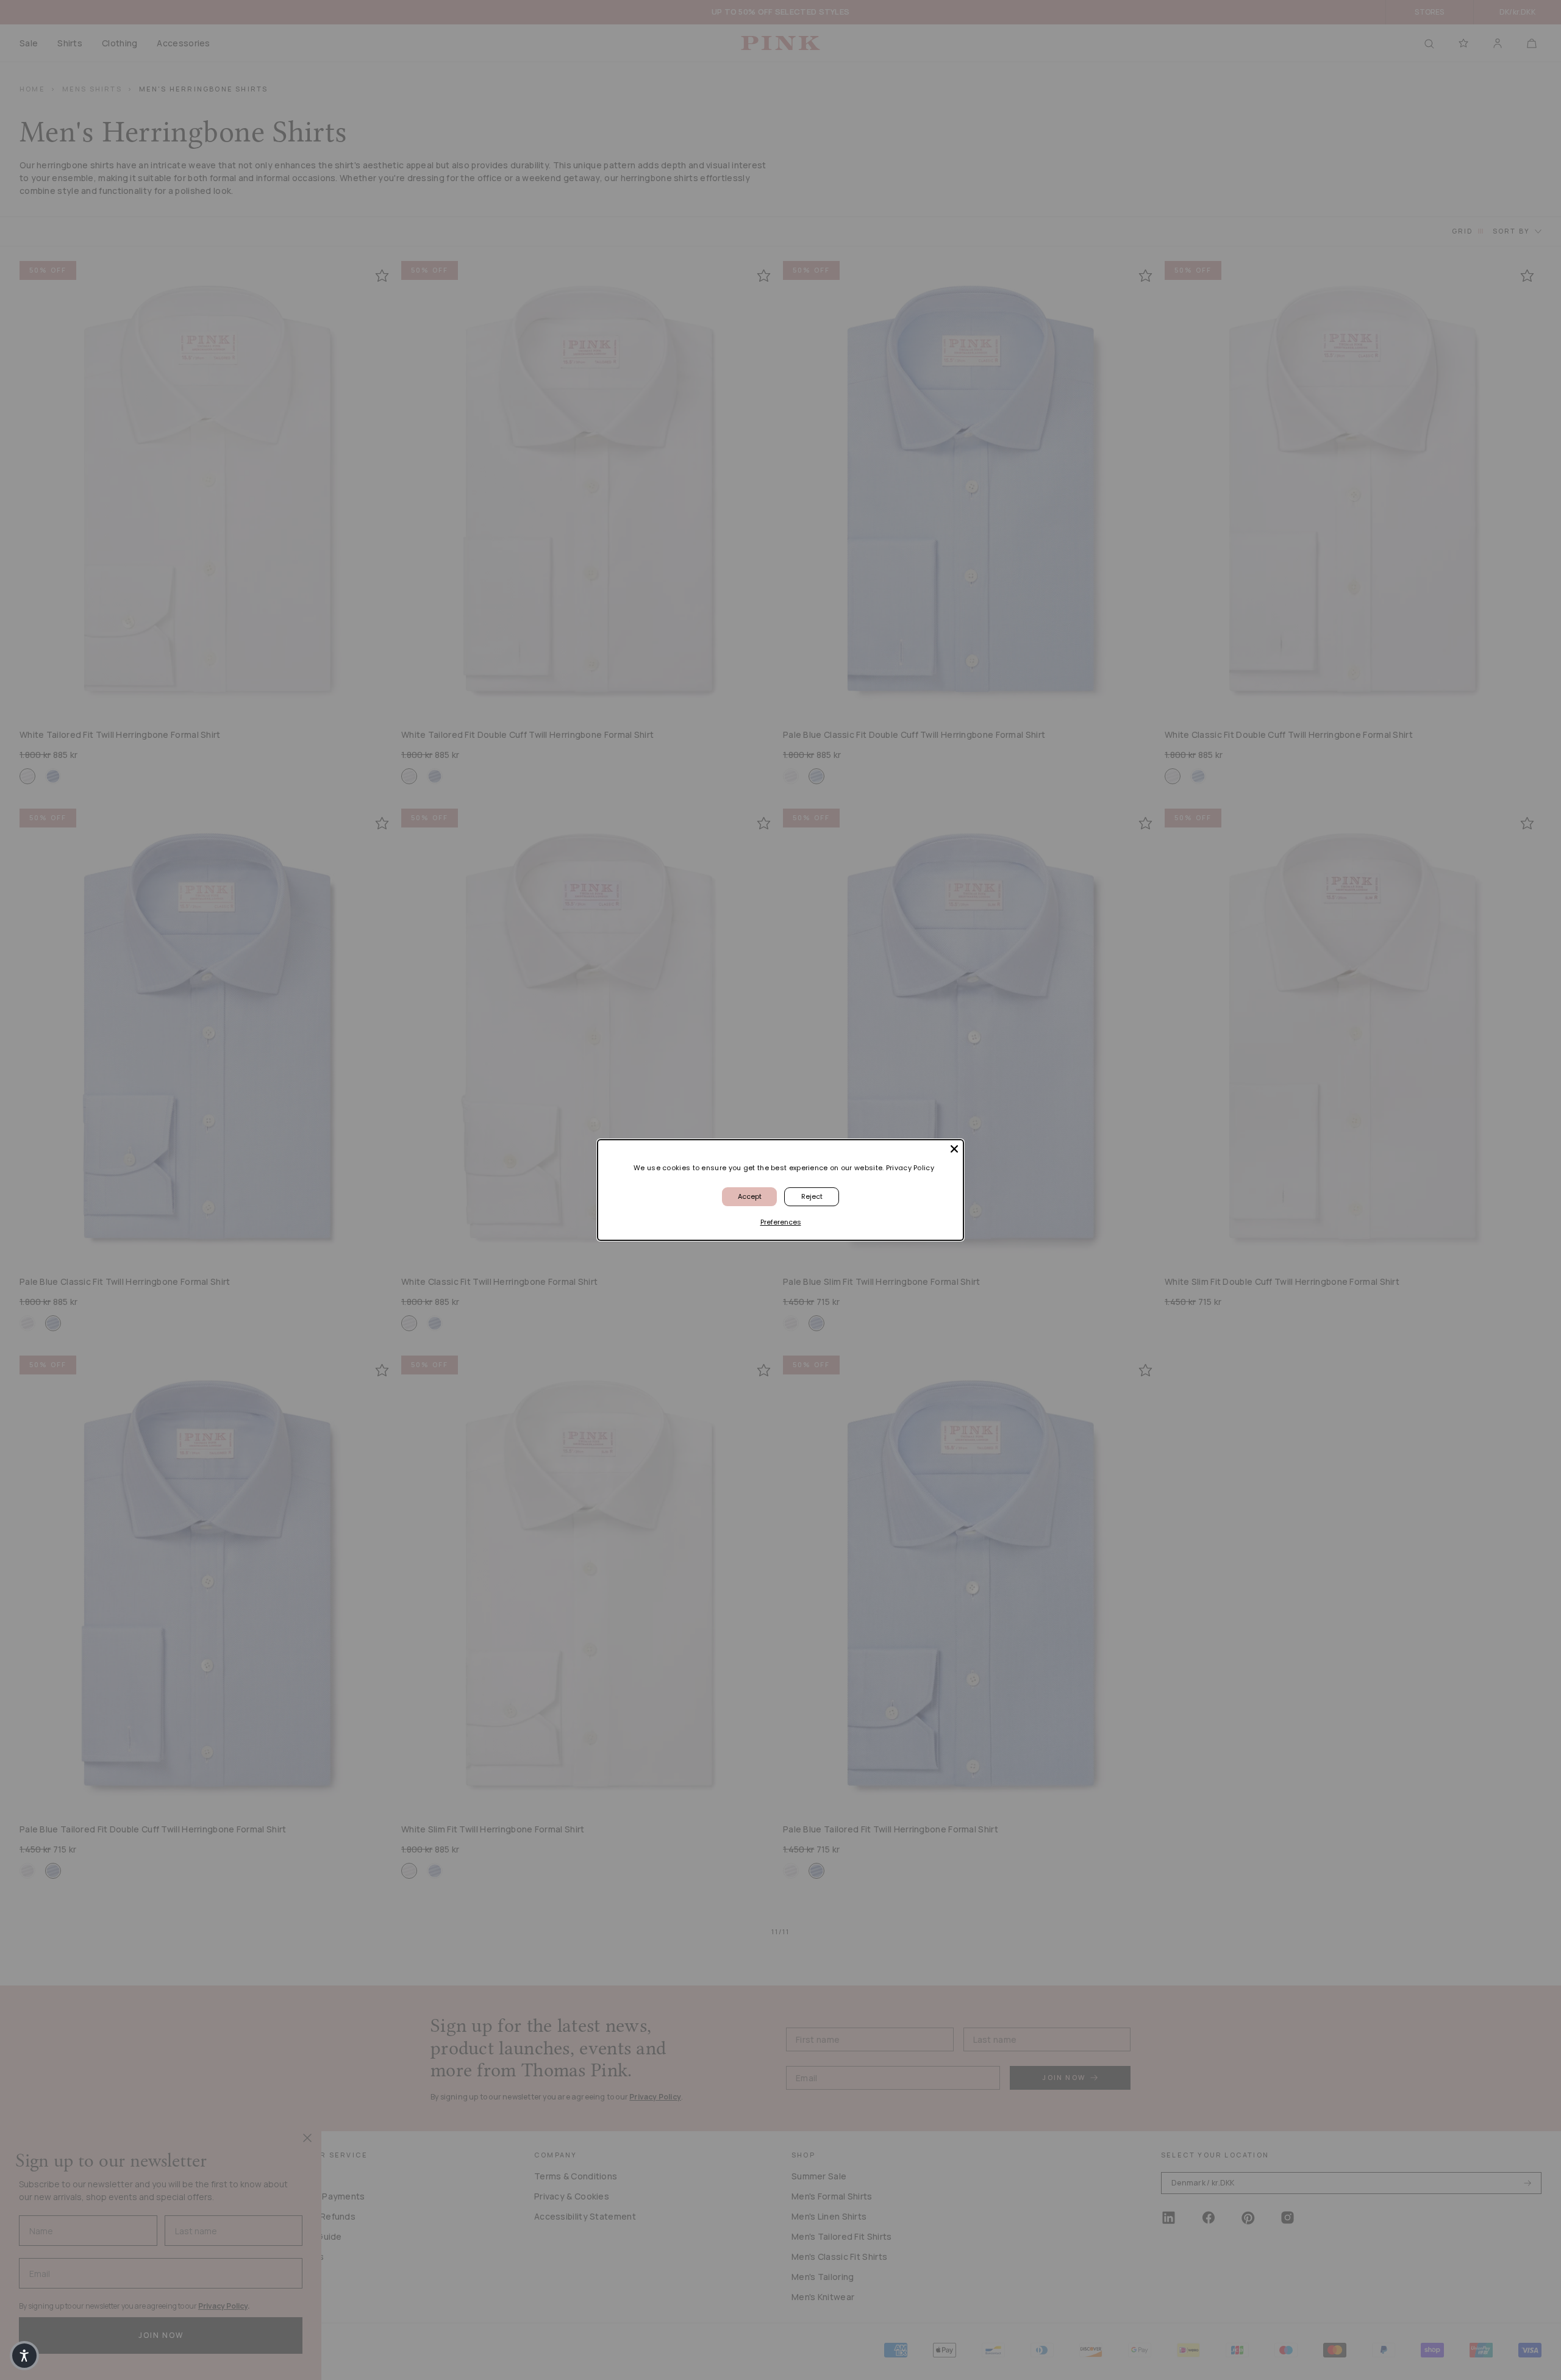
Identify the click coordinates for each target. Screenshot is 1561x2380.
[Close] (954, 1149)
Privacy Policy (910, 1168)
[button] (24, 2356)
